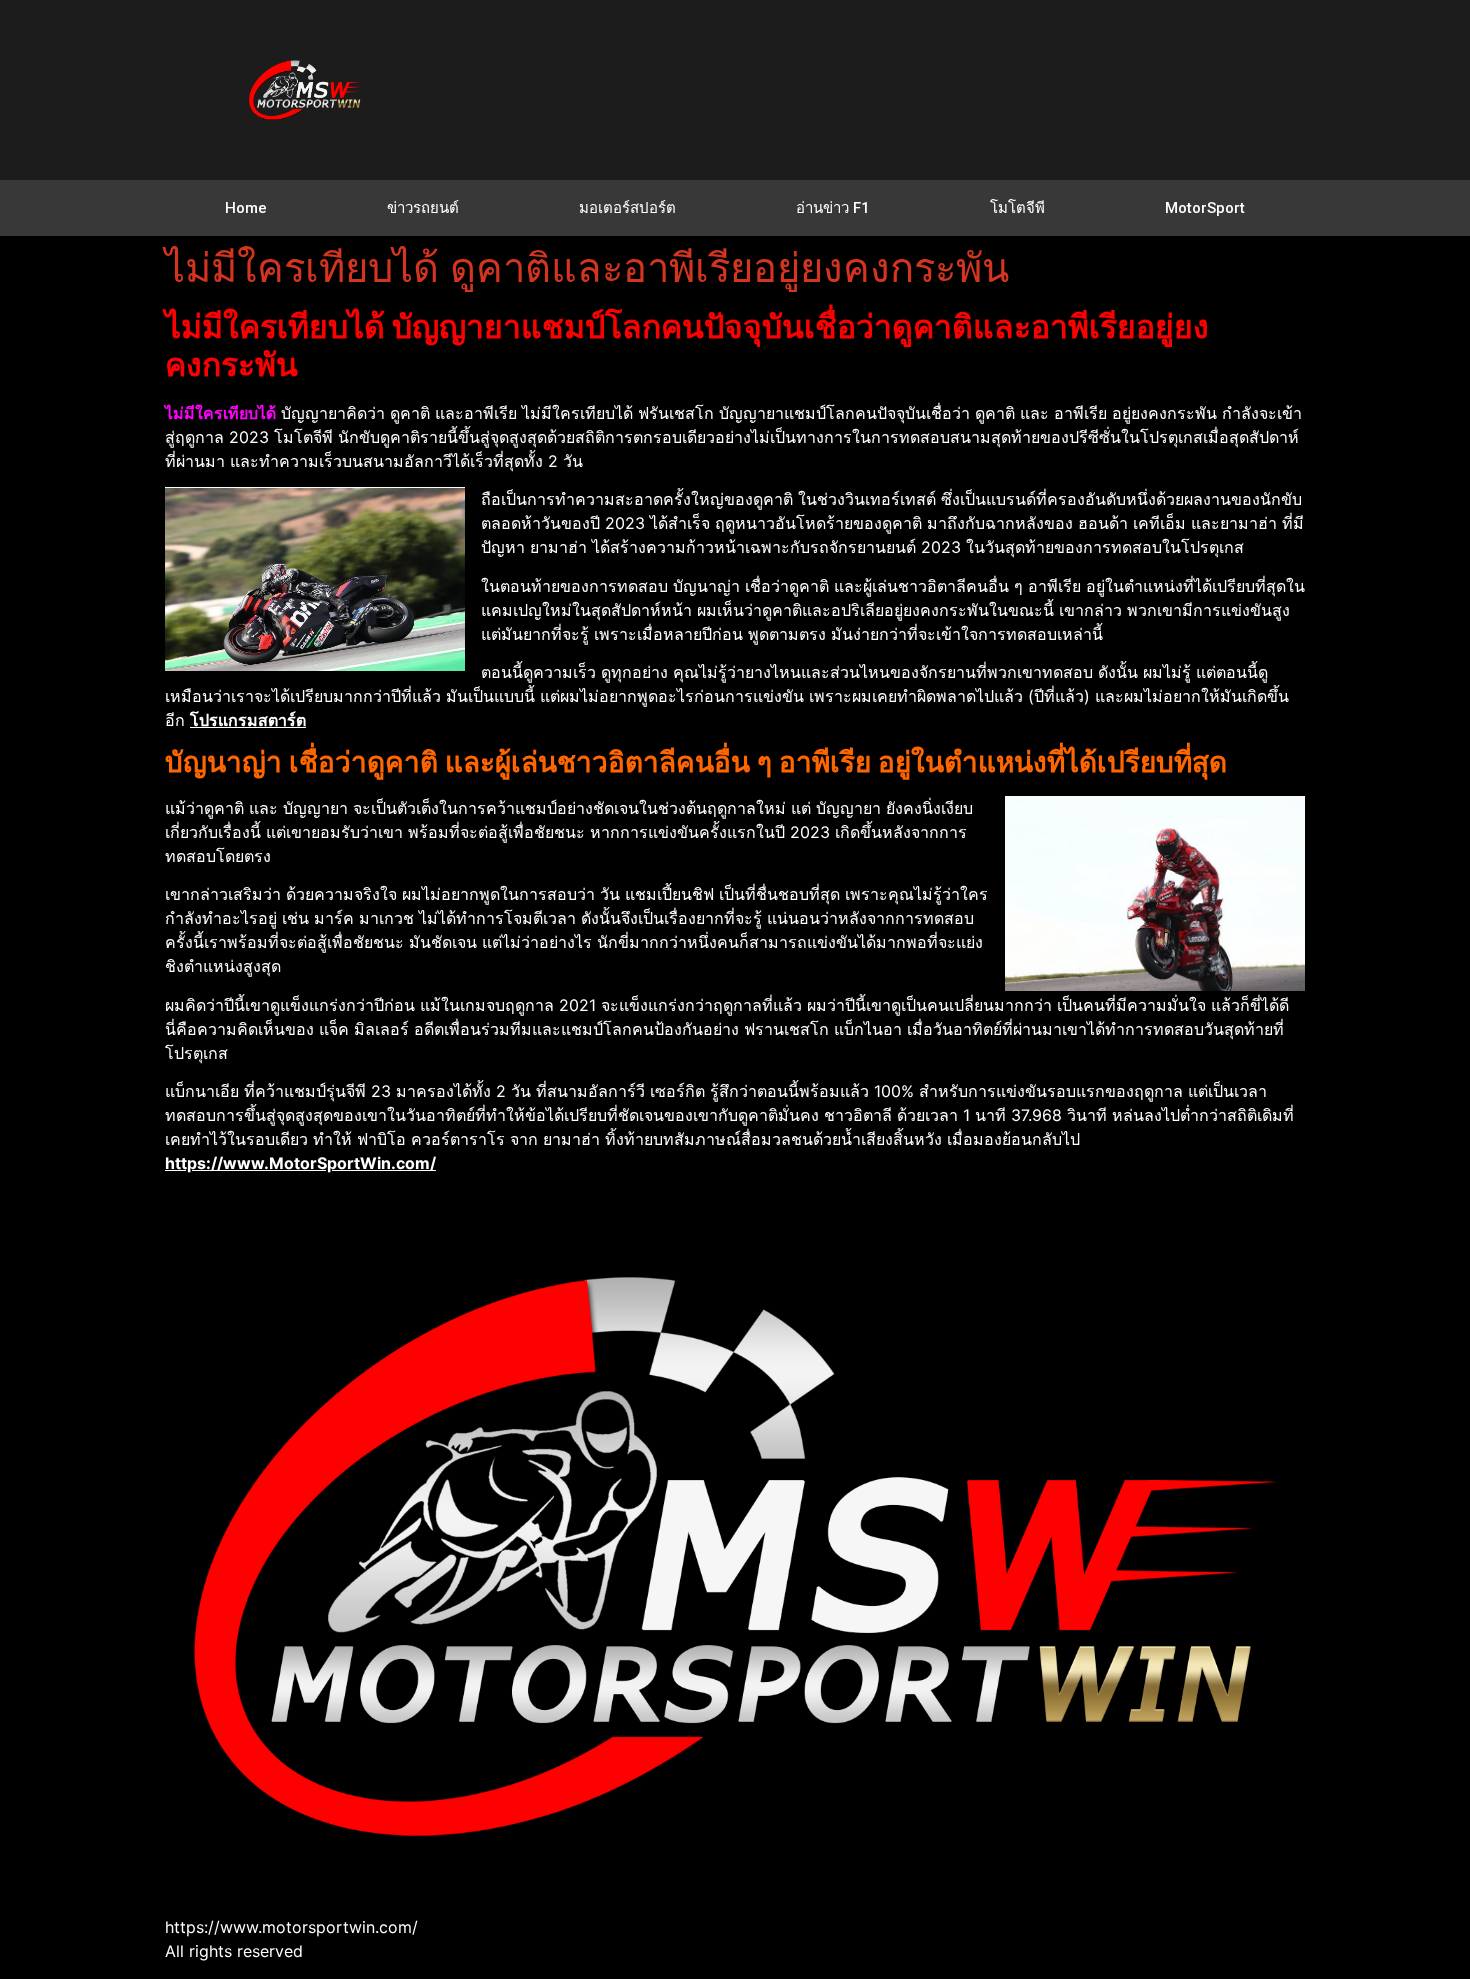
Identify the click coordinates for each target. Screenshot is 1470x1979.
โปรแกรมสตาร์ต (248, 720)
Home (246, 208)
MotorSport (1205, 208)
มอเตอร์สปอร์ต (627, 208)
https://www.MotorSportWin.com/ (300, 1163)
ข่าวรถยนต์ (423, 208)
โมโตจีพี (1017, 208)
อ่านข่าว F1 (833, 208)
